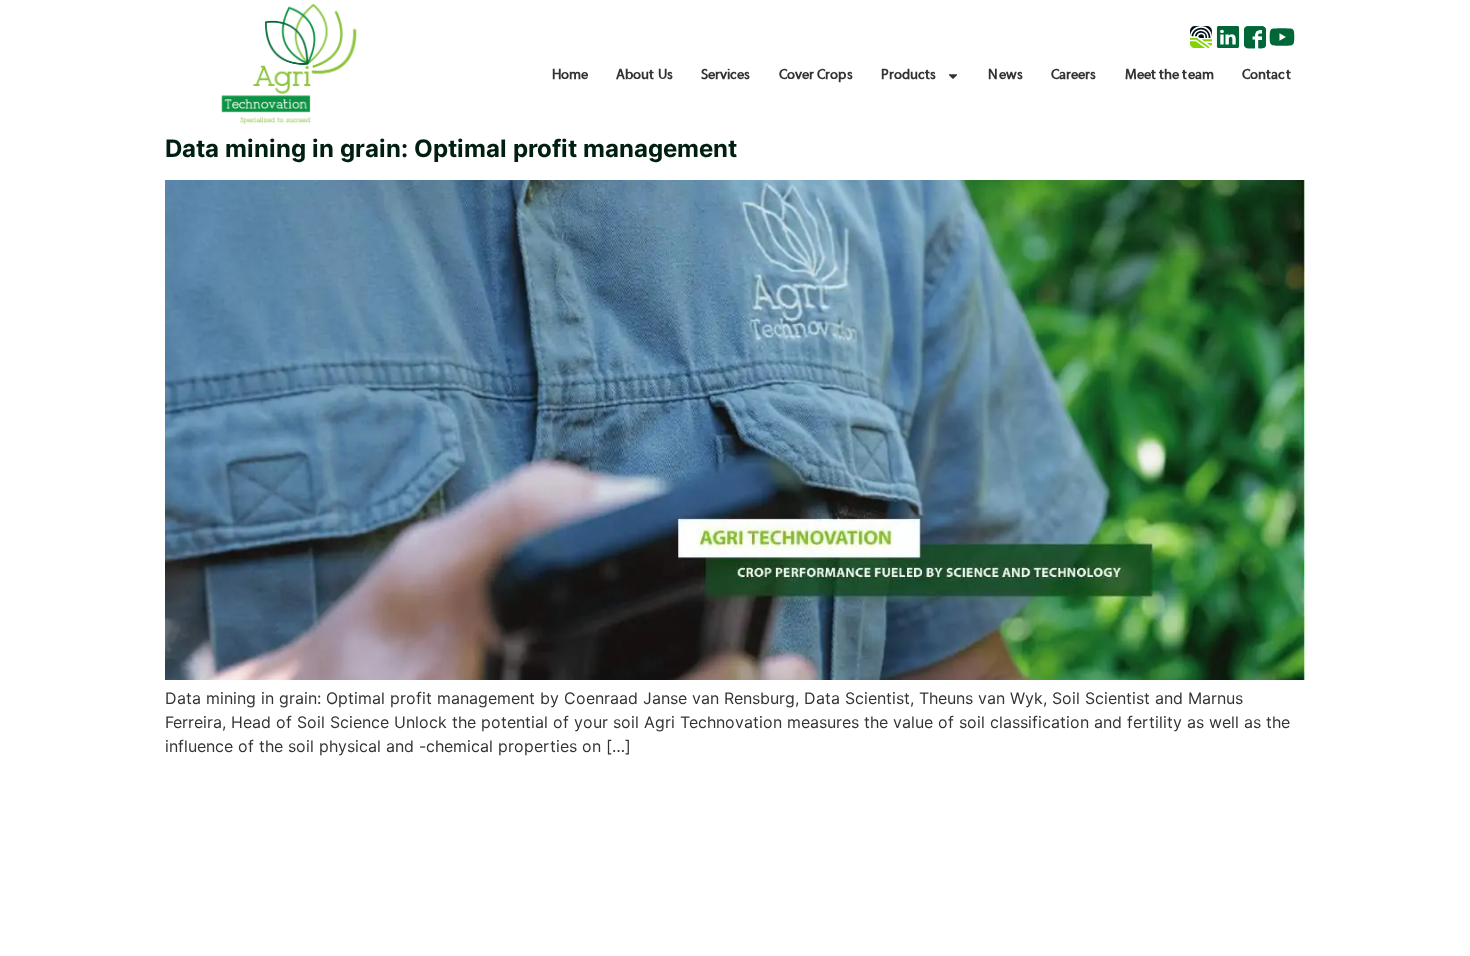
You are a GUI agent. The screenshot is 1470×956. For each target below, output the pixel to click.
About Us (644, 75)
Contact (1266, 75)
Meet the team (1169, 75)
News (1005, 75)
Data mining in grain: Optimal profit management (451, 148)
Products (909, 75)
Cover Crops (816, 75)
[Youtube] (1282, 37)
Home (570, 75)
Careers (1074, 75)
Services (726, 75)
